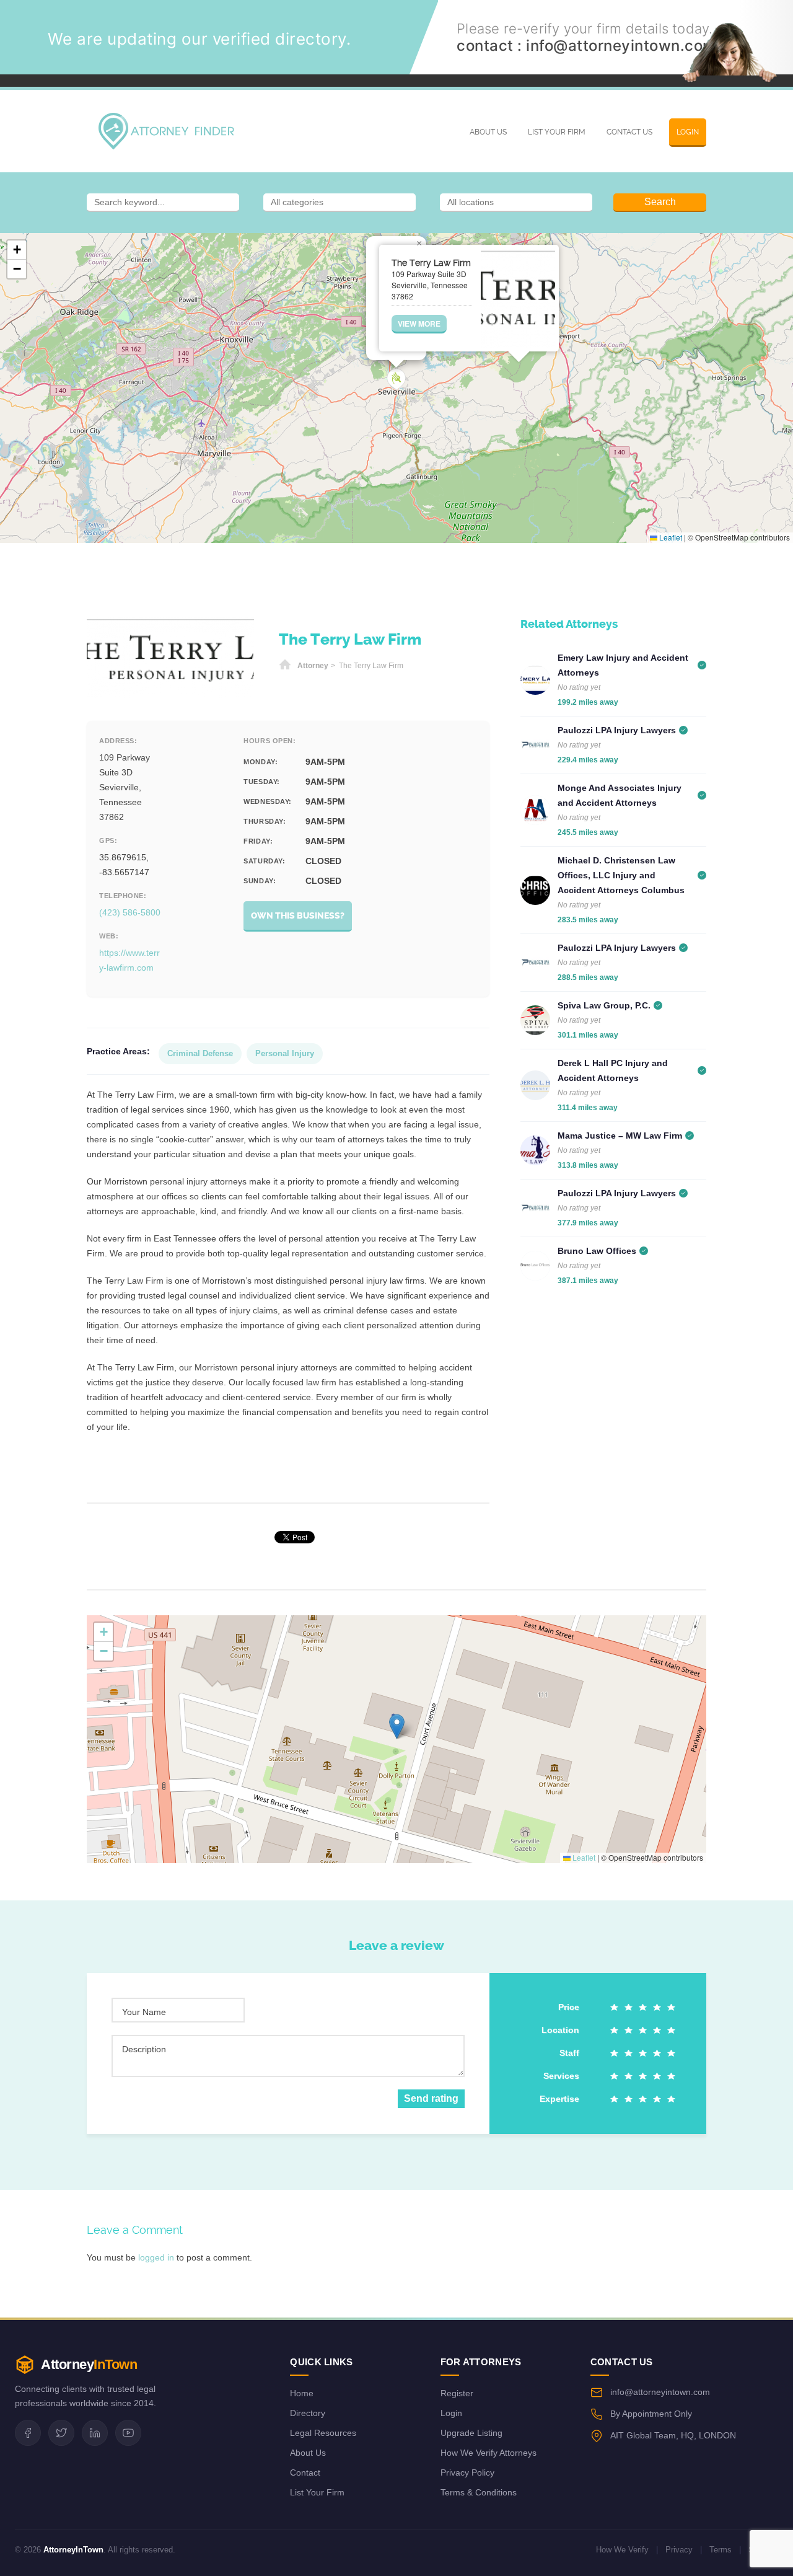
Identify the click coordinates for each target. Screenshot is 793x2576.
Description (144, 2049)
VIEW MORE (419, 324)
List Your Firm (557, 132)
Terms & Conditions (479, 2492)
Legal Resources (323, 2433)
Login (688, 132)
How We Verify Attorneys (489, 2453)
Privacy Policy (467, 2472)
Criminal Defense (200, 1053)
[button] (396, 380)
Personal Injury (285, 1053)
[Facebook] (28, 2433)
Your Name (144, 2012)
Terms (721, 2550)
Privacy (679, 2550)
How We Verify (622, 2550)
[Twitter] (61, 2433)
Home (285, 666)
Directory (308, 2413)
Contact (305, 2472)
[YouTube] (128, 2433)
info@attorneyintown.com (621, 46)
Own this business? (298, 916)
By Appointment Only (651, 2414)
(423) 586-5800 (130, 912)
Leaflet (670, 537)
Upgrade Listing (471, 2433)
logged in (156, 2257)
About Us (488, 132)
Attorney (313, 666)
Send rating (431, 2098)
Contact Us (629, 132)
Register (457, 2393)
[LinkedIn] (95, 2433)
